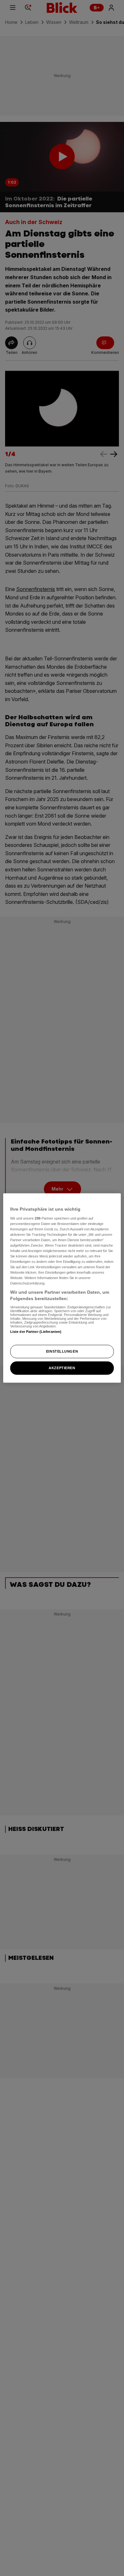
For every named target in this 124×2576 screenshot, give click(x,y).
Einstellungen (62, 1351)
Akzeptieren (62, 1368)
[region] (62, 1288)
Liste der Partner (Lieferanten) (36, 1331)
